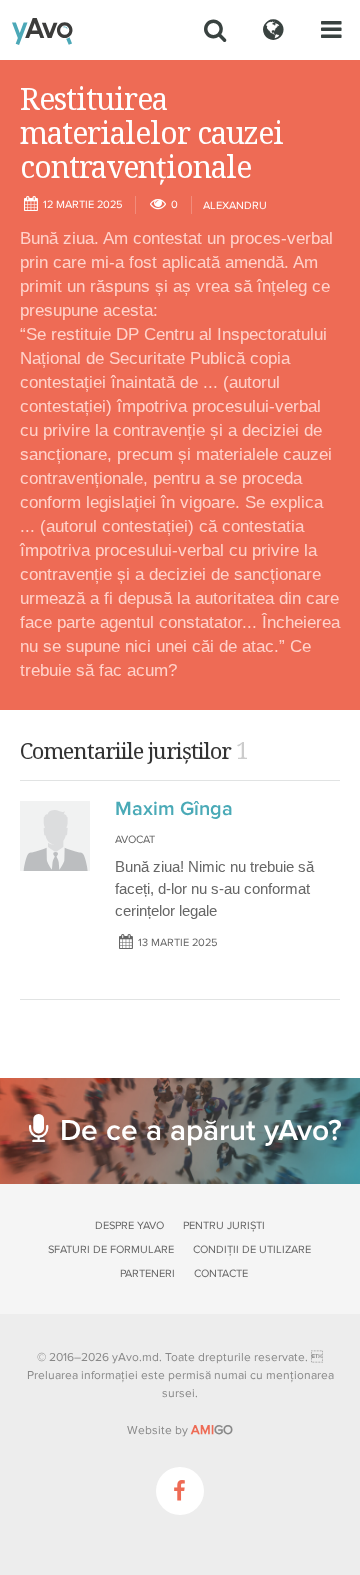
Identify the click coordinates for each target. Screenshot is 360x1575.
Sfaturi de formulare (111, 1249)
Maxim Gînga (174, 809)
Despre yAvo (129, 1225)
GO (212, 1430)
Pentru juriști (224, 1225)
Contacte (221, 1273)
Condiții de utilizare (252, 1249)
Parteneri (147, 1273)
